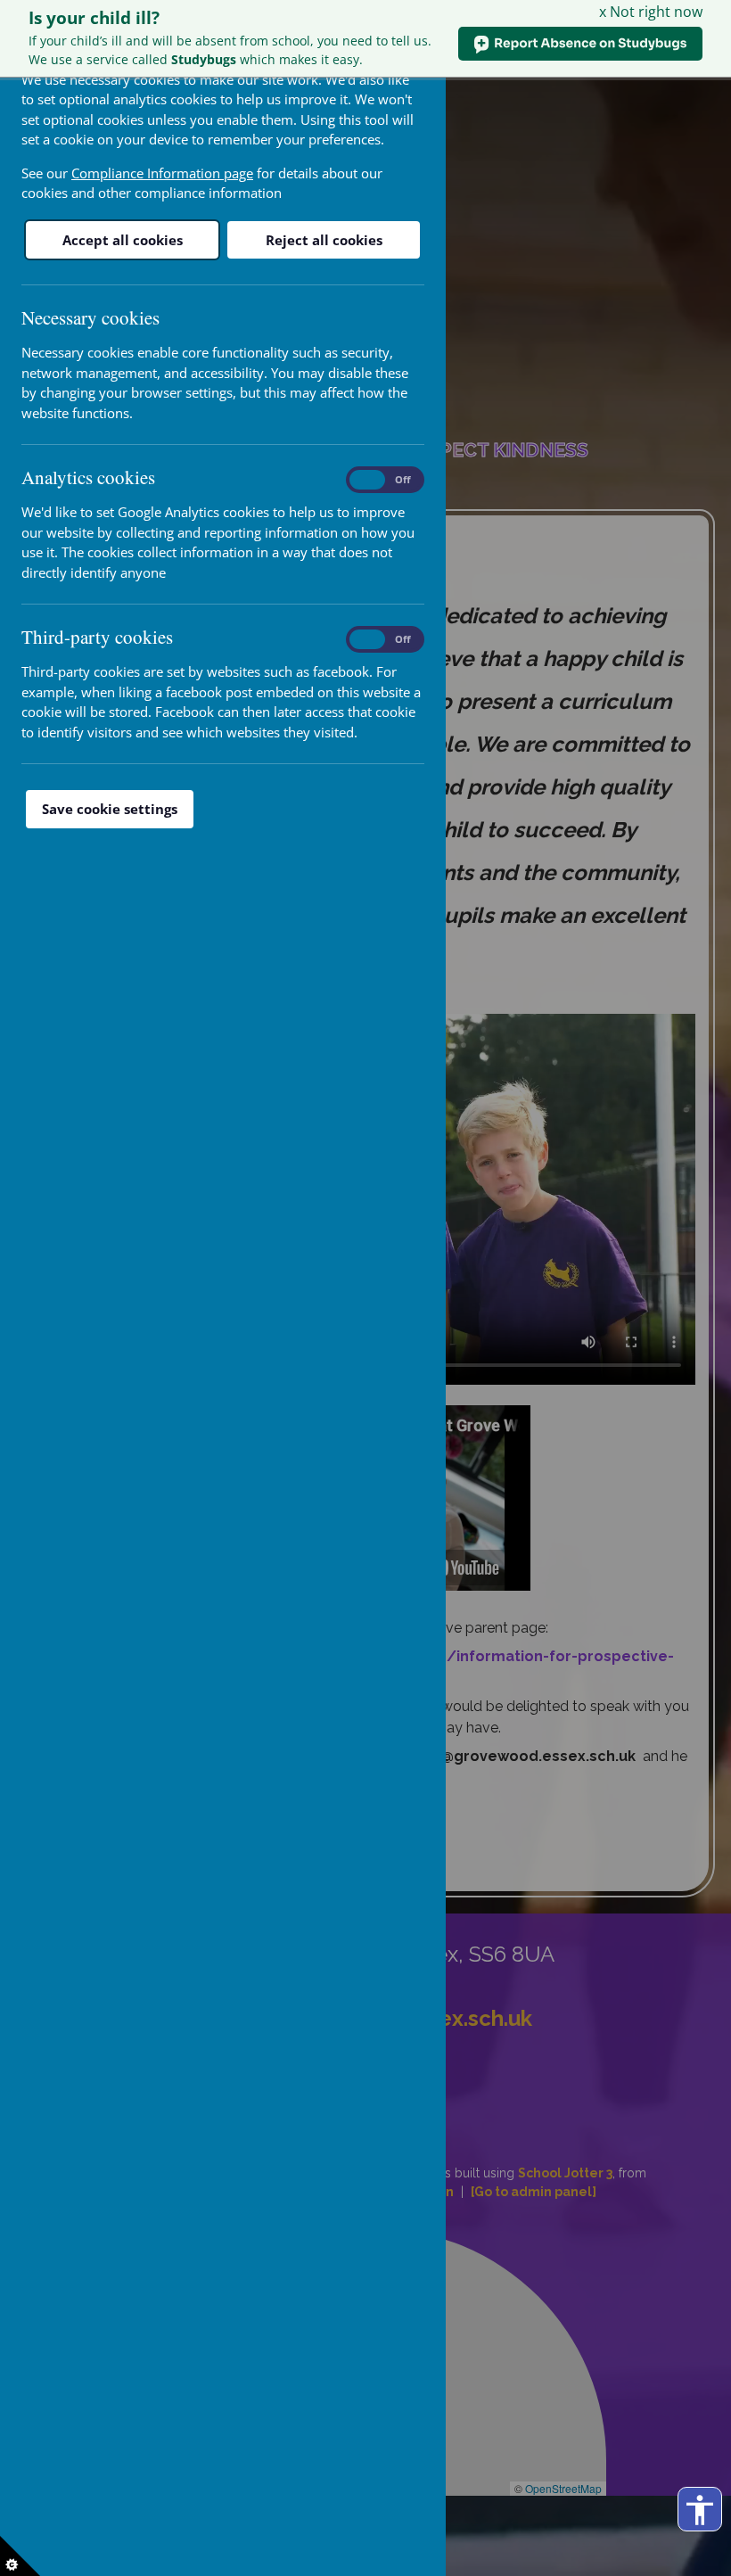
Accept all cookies (123, 240)
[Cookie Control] (20, 2556)
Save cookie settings (110, 809)
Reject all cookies (324, 240)
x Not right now (651, 12)
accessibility (700, 2510)
